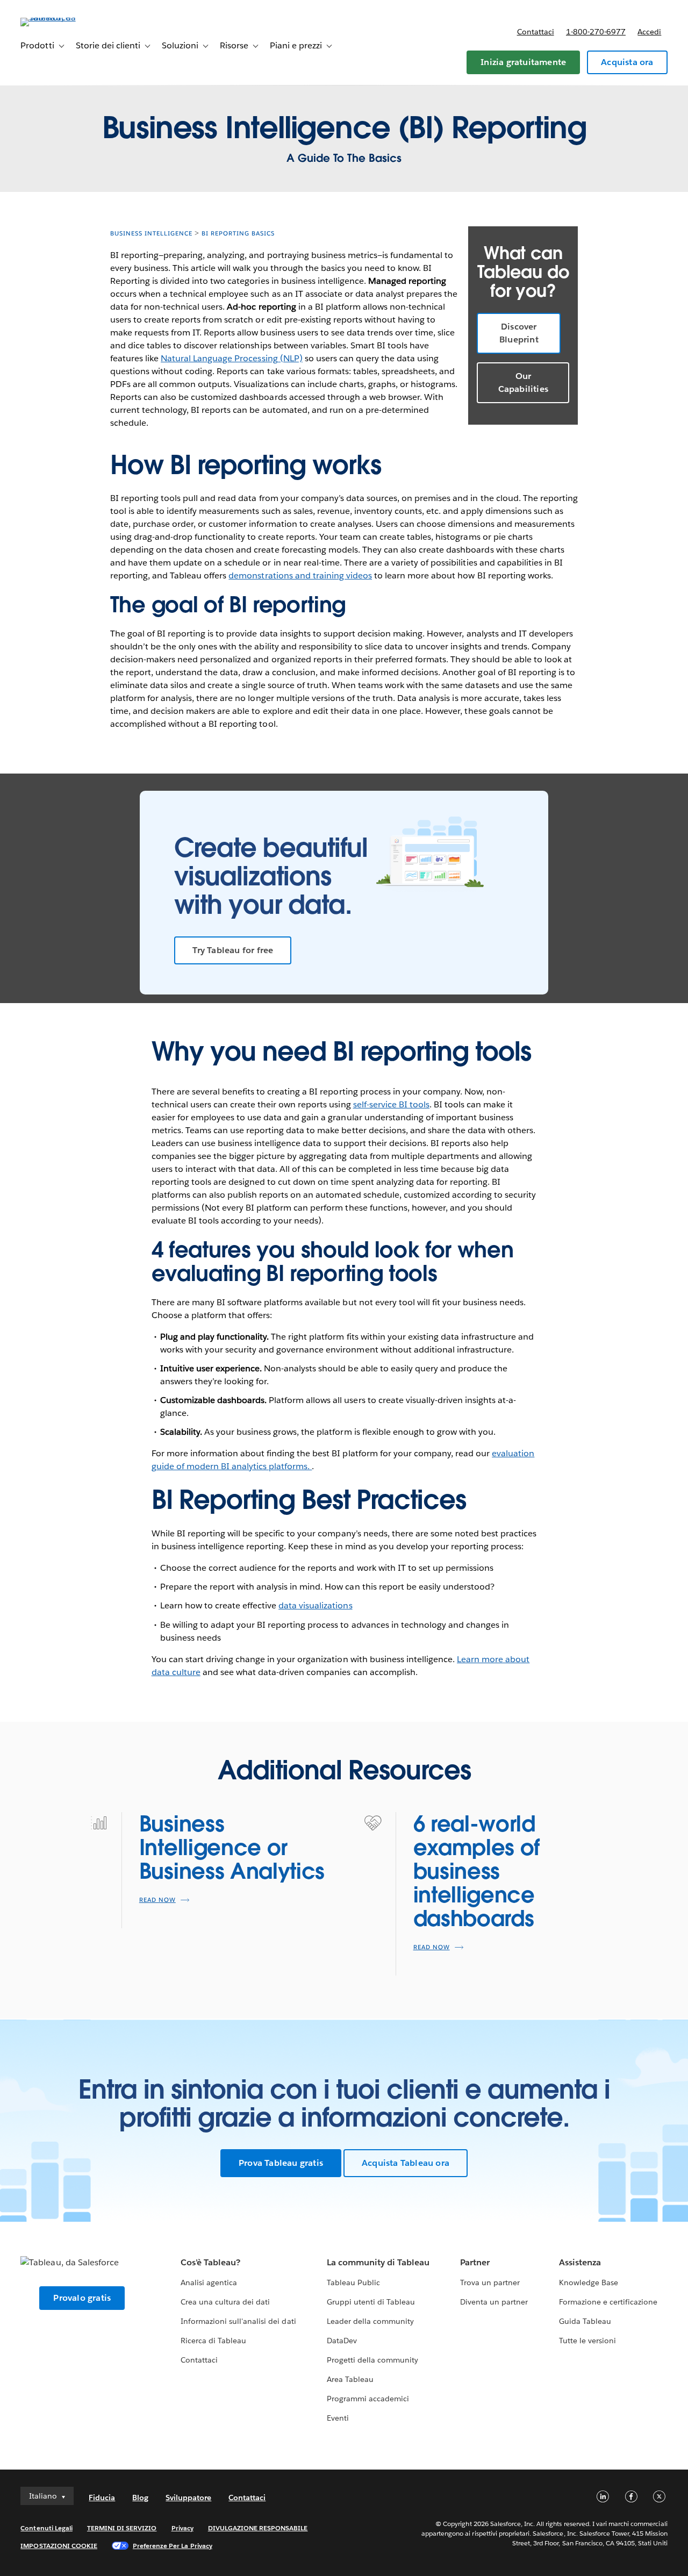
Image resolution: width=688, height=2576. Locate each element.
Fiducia (102, 2498)
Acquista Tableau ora (406, 2163)
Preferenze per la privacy (173, 2546)
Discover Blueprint (519, 333)
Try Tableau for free (233, 950)
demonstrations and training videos (300, 575)
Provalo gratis (82, 2298)
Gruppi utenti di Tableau (371, 2302)
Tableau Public (353, 2282)
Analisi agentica (209, 2282)
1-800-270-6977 (596, 32)
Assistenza (580, 2262)
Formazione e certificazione (608, 2302)
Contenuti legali (46, 2528)
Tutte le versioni (587, 2341)
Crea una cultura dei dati (225, 2302)
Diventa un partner (494, 2302)
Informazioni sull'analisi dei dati (238, 2321)
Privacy (182, 2528)
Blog (140, 2498)
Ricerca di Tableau (213, 2341)
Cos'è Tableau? (210, 2262)
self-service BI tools (391, 1104)
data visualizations (315, 1605)
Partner (475, 2262)
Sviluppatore (188, 2498)
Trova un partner (490, 2282)
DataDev (342, 2341)
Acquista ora (627, 62)
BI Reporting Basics (238, 234)
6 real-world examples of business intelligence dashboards (476, 1871)
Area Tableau (350, 2379)
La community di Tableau (378, 2262)
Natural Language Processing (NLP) (232, 358)
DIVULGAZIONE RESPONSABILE (258, 2528)
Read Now (157, 1900)
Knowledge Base (589, 2282)
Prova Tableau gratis (281, 2163)
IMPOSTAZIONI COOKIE (59, 2546)
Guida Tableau (585, 2321)
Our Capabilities (523, 382)
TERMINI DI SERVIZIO (122, 2528)
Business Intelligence (151, 234)
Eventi (338, 2418)
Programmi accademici (368, 2399)
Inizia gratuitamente (523, 62)
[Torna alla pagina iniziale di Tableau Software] (61, 17)
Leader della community (370, 2321)
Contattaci (536, 32)
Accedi (649, 32)
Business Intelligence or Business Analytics (232, 1848)
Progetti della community (372, 2360)
